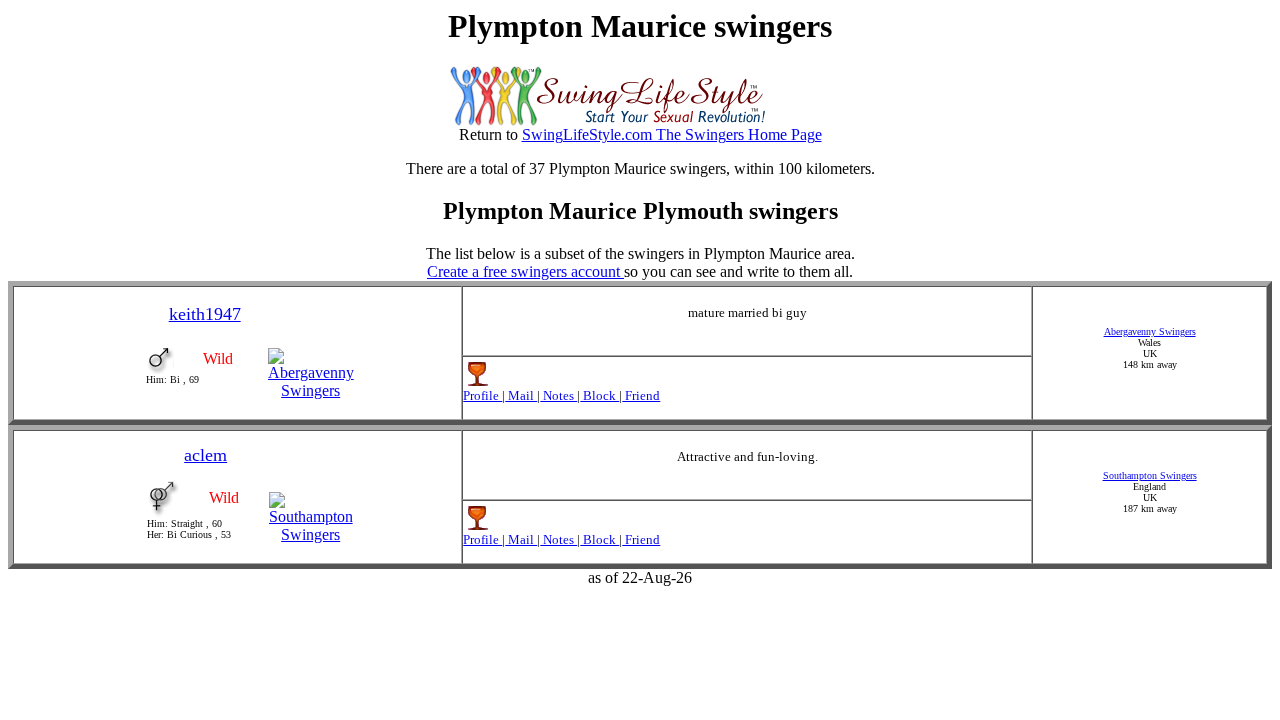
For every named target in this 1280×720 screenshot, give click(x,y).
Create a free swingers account (525, 271)
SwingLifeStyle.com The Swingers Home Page (672, 134)
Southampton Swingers (1150, 475)
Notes (558, 395)
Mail (521, 395)
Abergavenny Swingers (1150, 331)
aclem (205, 455)
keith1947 (205, 314)
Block (599, 395)
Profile (482, 395)
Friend (641, 395)
